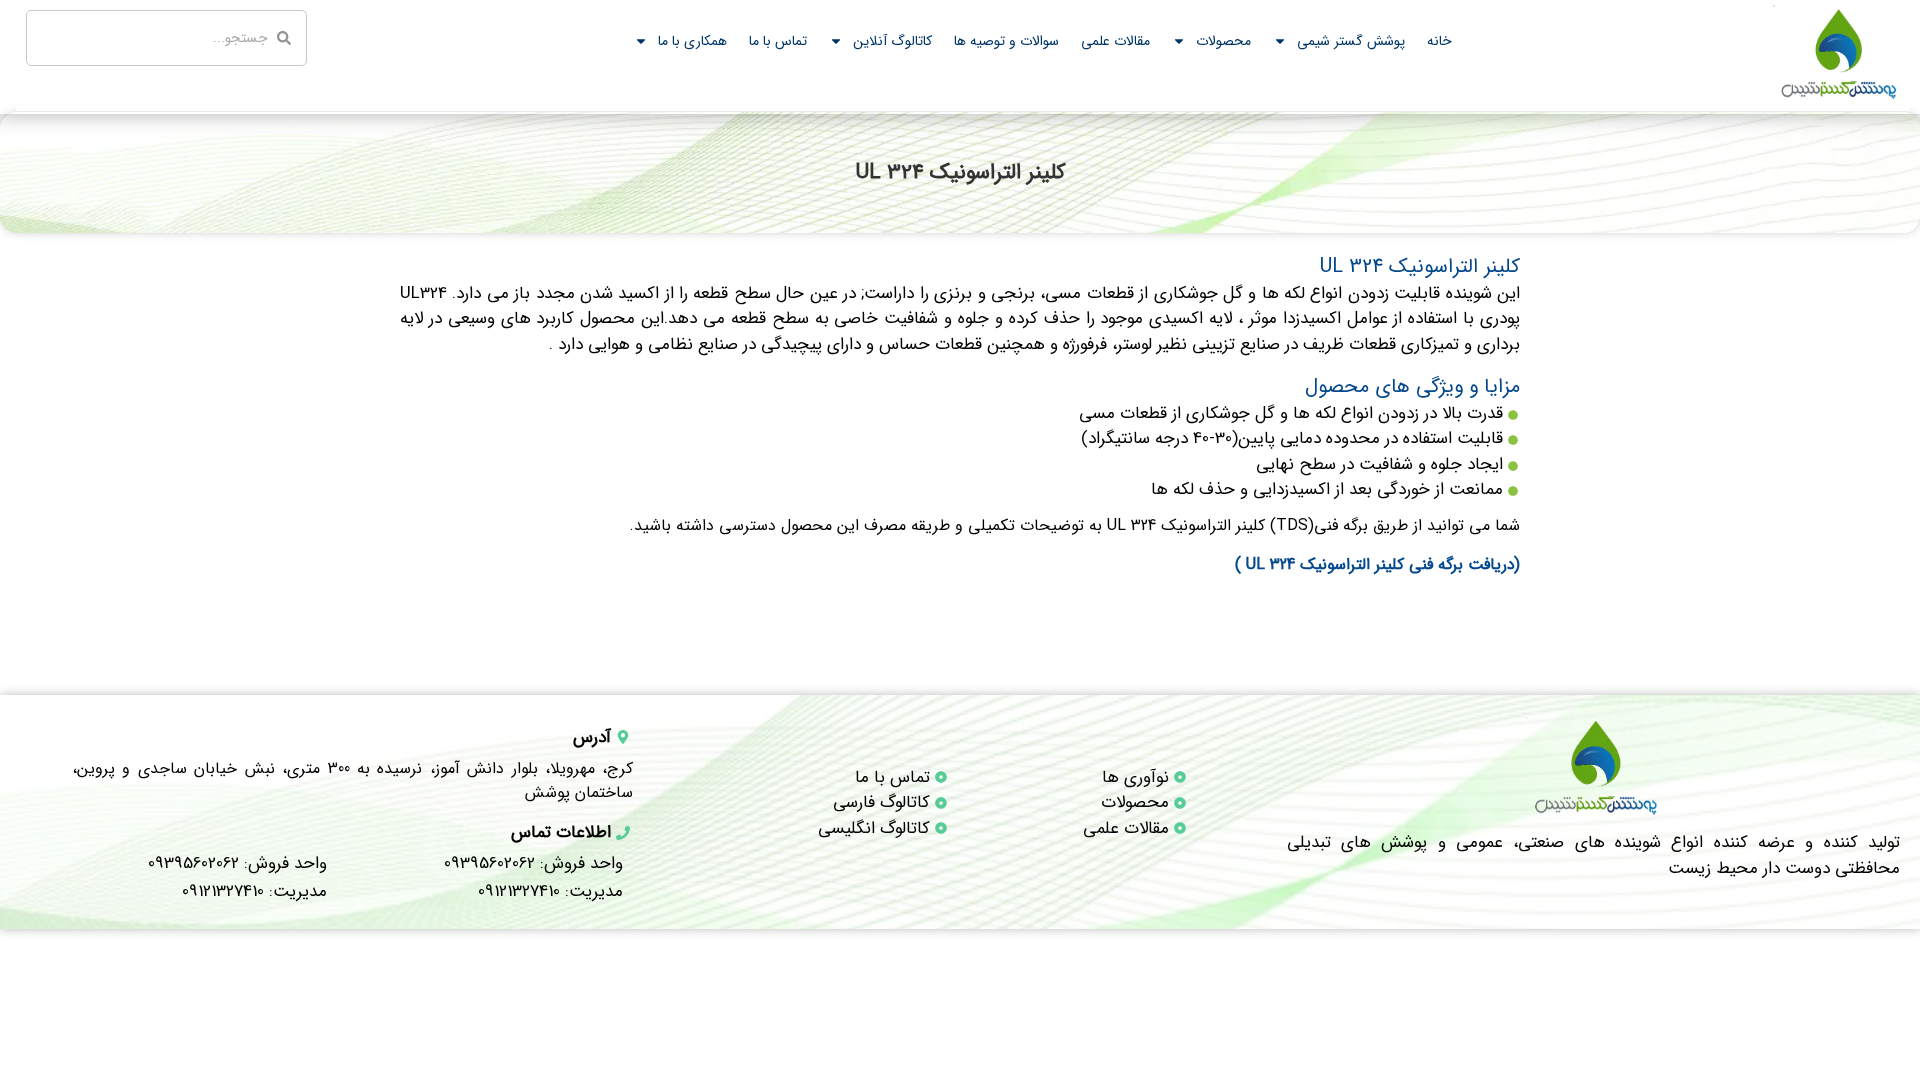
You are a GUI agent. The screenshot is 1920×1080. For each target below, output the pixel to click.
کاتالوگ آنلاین (892, 41)
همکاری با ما (692, 41)
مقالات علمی (1115, 41)
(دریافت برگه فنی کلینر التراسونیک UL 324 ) (1377, 564)
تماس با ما (778, 41)
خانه (1439, 41)
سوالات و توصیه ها (1006, 41)
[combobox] (166, 38)
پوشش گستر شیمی (1351, 41)
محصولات (1223, 41)
